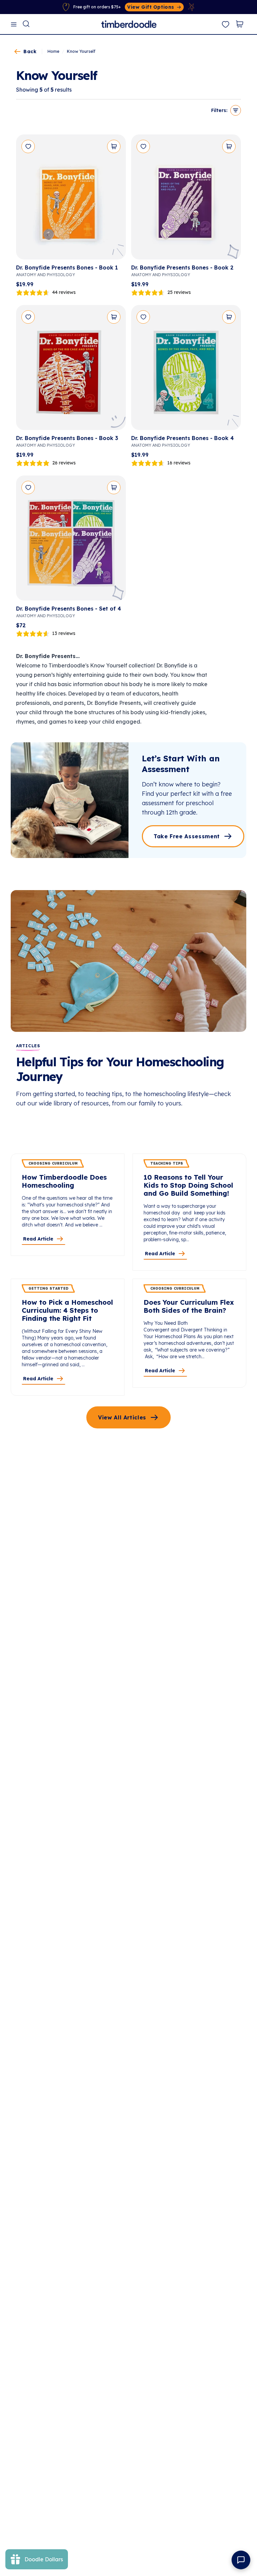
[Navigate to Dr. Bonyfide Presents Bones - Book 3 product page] (71, 370)
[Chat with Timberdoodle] (241, 2560)
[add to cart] (114, 146)
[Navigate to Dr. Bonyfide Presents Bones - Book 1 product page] (71, 199)
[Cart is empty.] (240, 24)
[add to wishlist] (28, 146)
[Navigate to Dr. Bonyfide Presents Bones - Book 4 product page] (186, 370)
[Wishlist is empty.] (226, 25)
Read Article (38, 1239)
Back (30, 51)
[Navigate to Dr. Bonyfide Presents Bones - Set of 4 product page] (71, 541)
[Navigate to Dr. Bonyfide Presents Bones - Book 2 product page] (186, 199)
